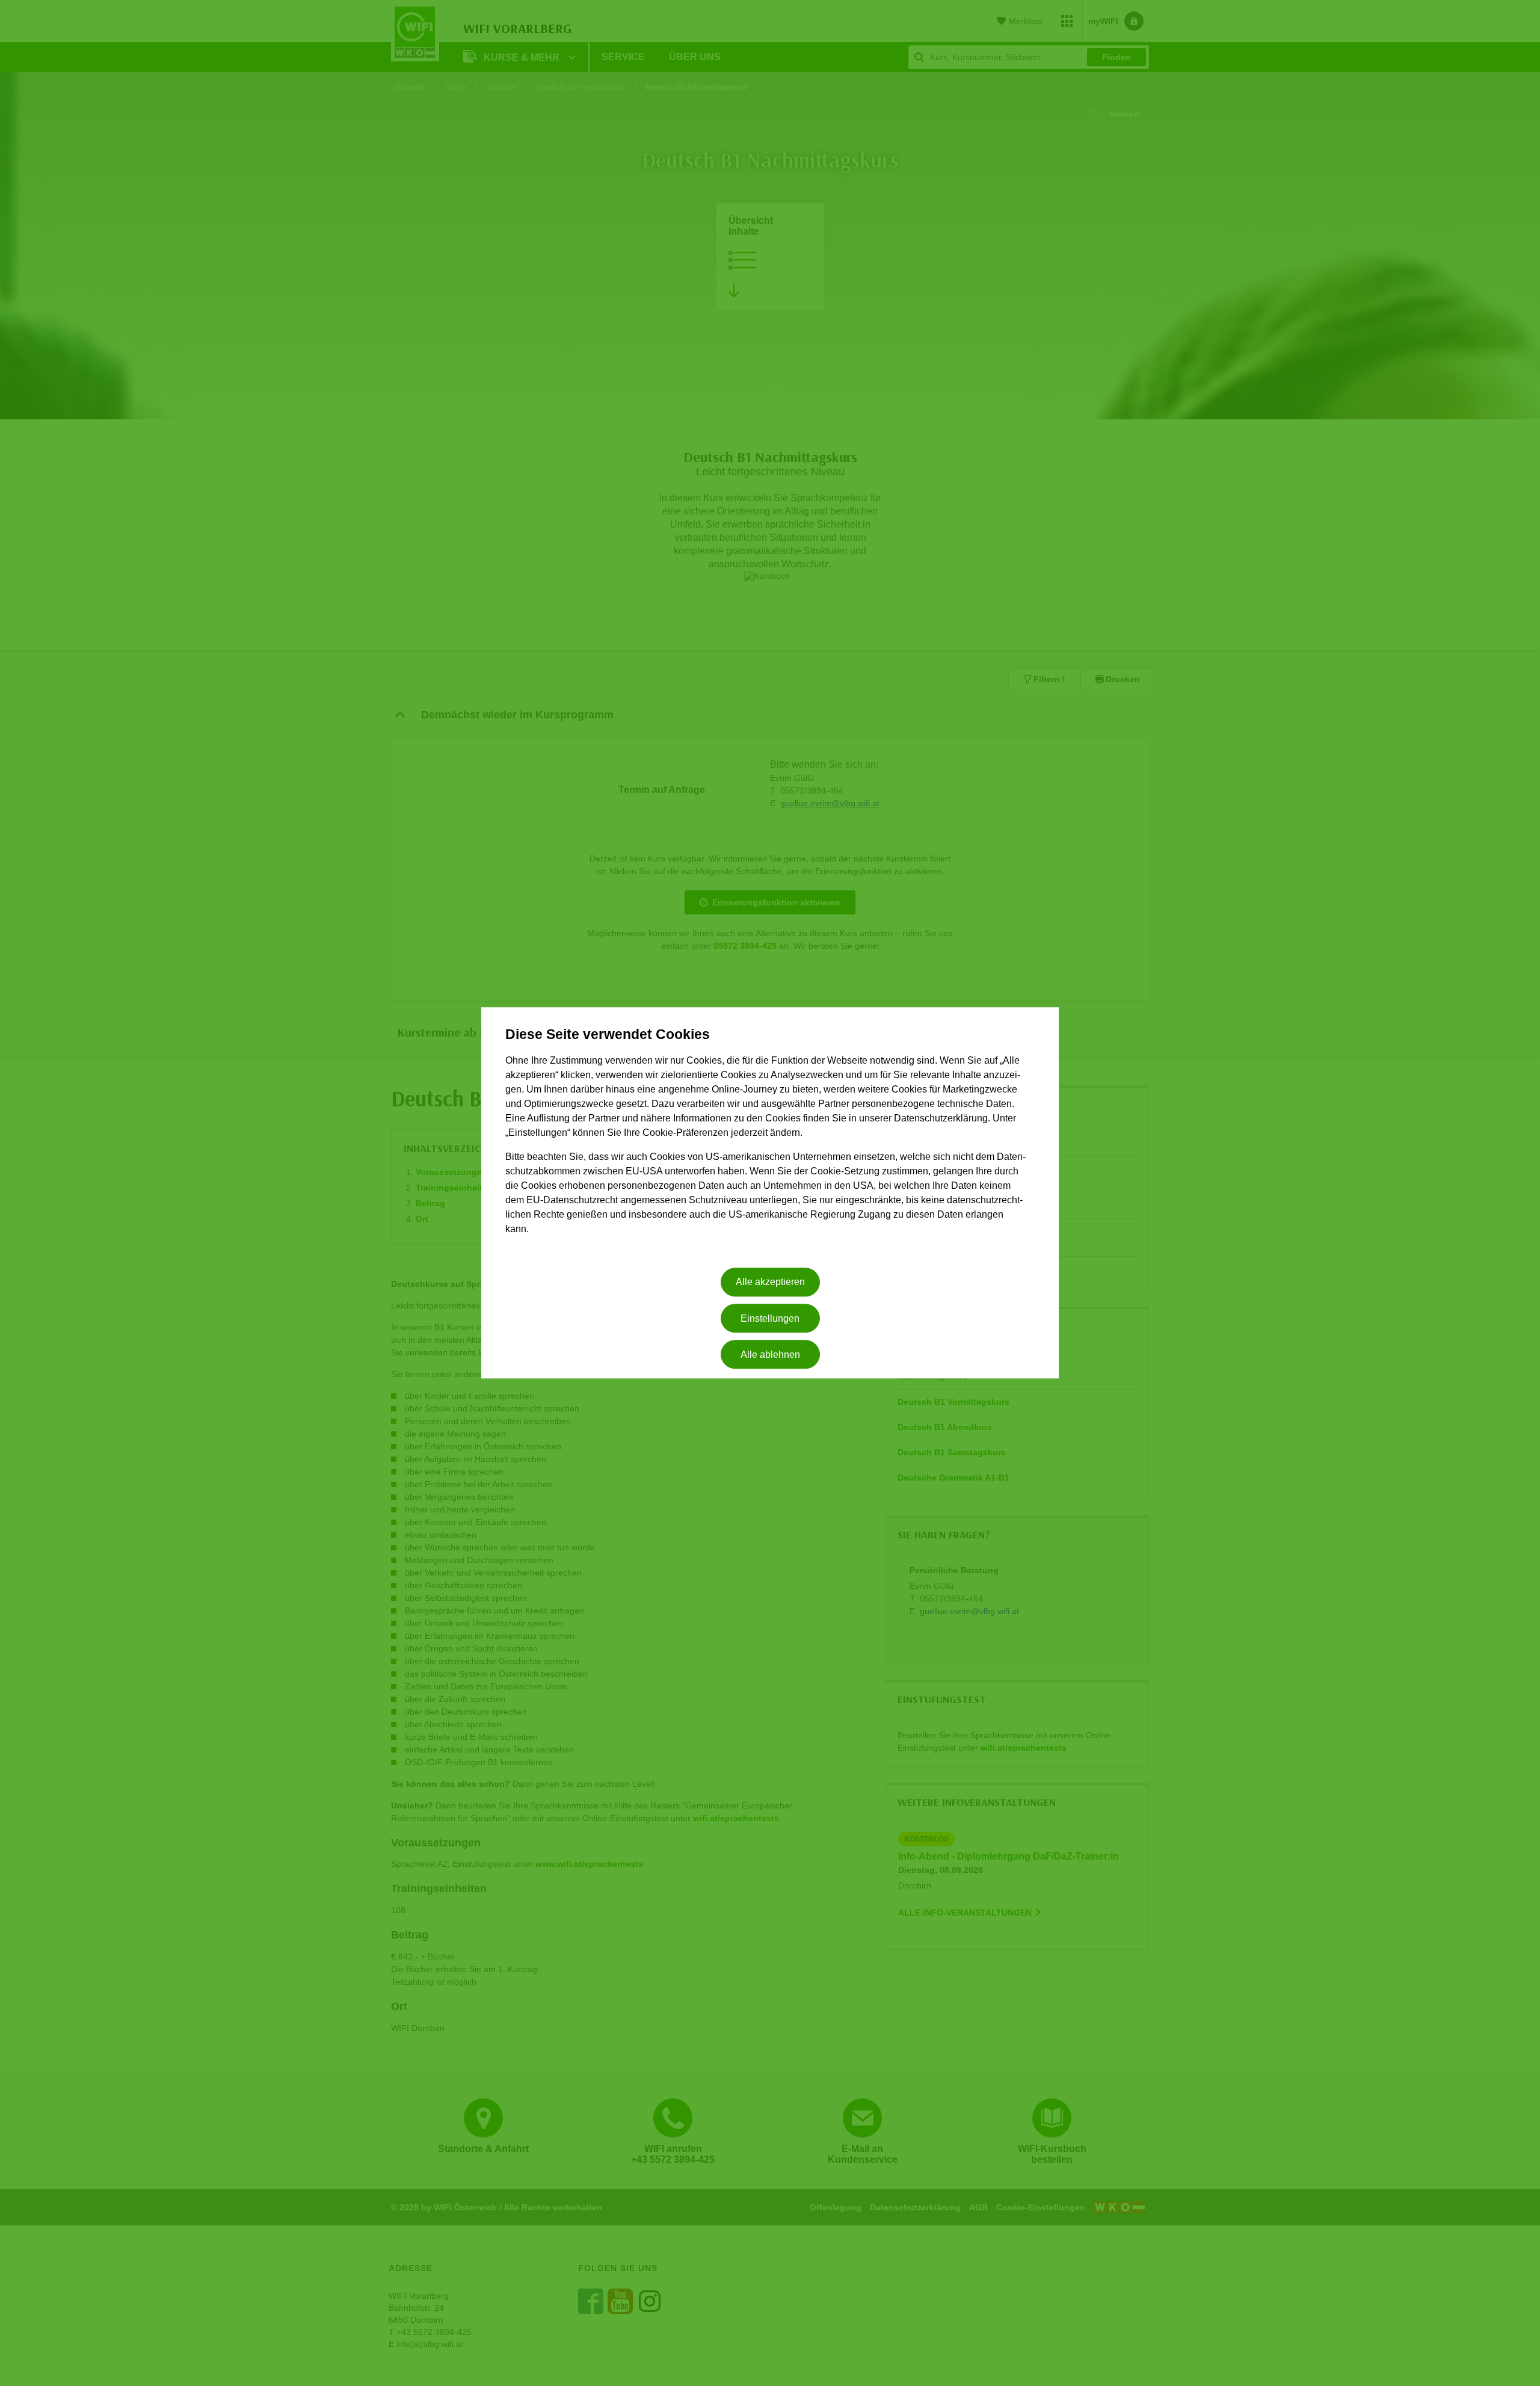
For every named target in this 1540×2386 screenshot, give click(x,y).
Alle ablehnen (770, 1355)
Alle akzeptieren (770, 1282)
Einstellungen (770, 1318)
